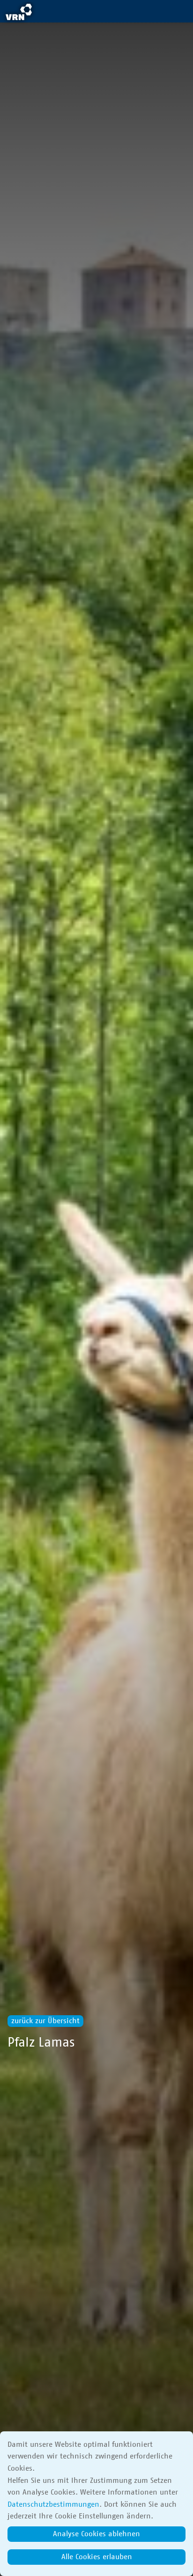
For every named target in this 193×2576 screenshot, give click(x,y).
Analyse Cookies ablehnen (96, 2534)
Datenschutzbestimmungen (53, 2504)
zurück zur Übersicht (45, 2021)
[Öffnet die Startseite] (19, 13)
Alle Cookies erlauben (97, 2557)
